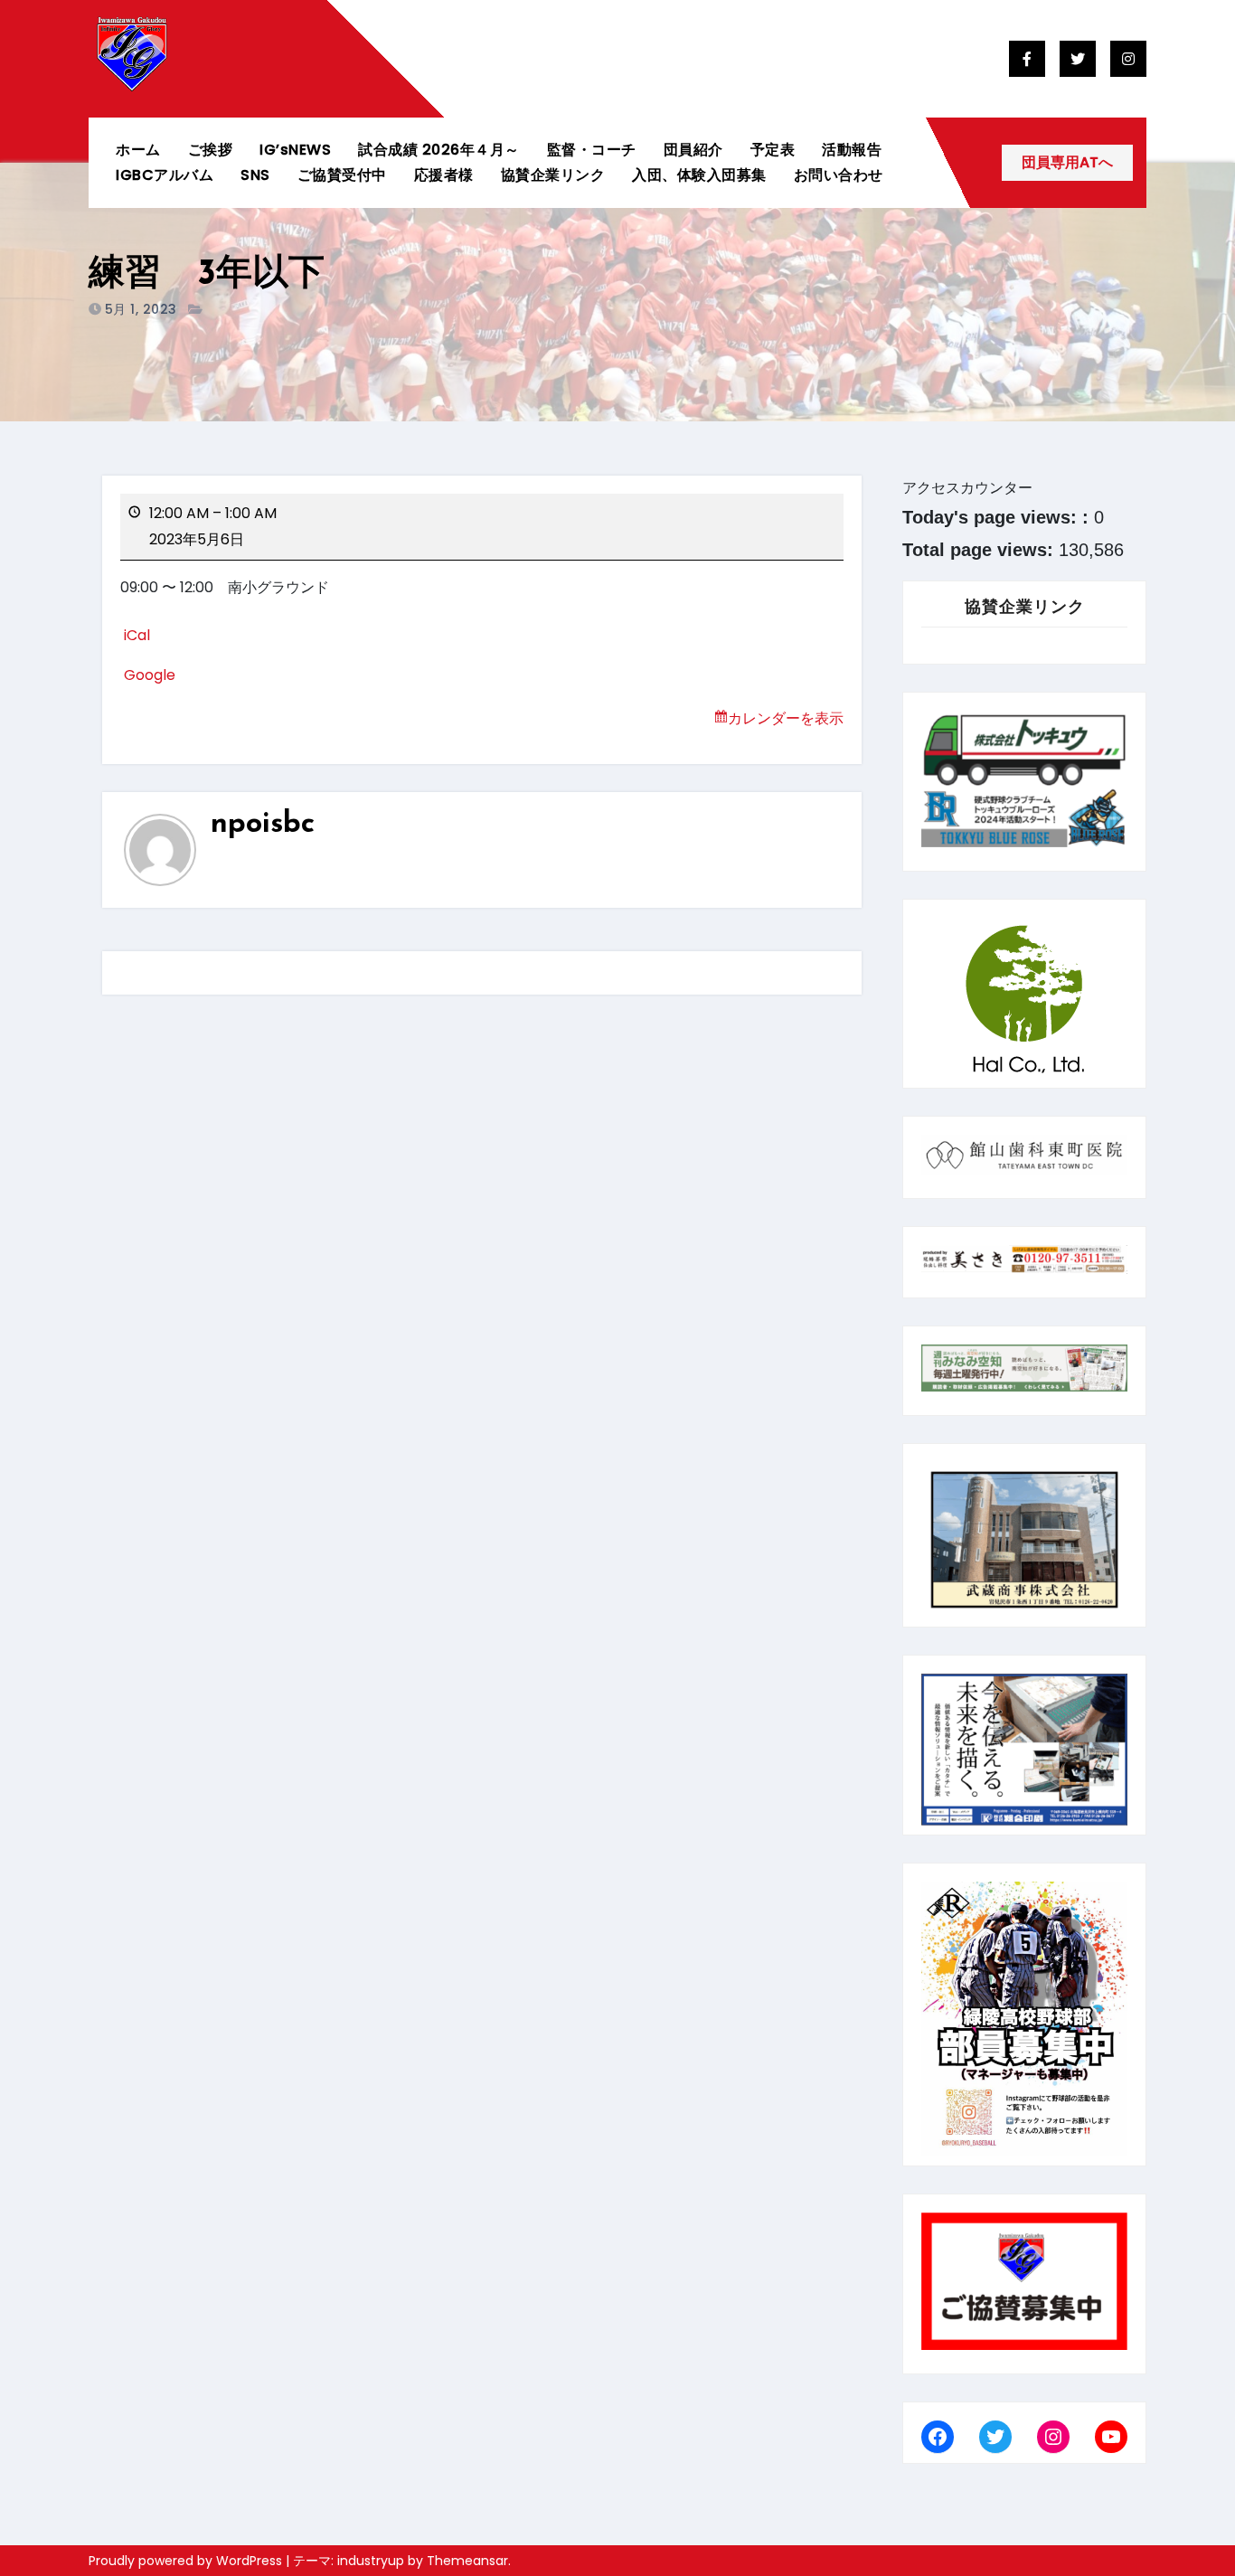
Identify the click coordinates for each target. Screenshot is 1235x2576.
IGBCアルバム (165, 175)
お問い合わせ (839, 175)
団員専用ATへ (1067, 162)
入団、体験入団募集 (699, 175)
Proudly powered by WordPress (187, 2561)
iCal (137, 635)
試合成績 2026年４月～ (439, 150)
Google (150, 675)
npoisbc (263, 825)
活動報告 (852, 150)
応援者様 (444, 175)
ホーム (138, 150)
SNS (255, 175)
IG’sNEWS (295, 150)
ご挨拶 (211, 150)
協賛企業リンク (553, 175)
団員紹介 (693, 150)
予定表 (773, 150)
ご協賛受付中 (342, 175)
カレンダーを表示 (786, 718)
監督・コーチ (592, 150)
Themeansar (467, 2561)
